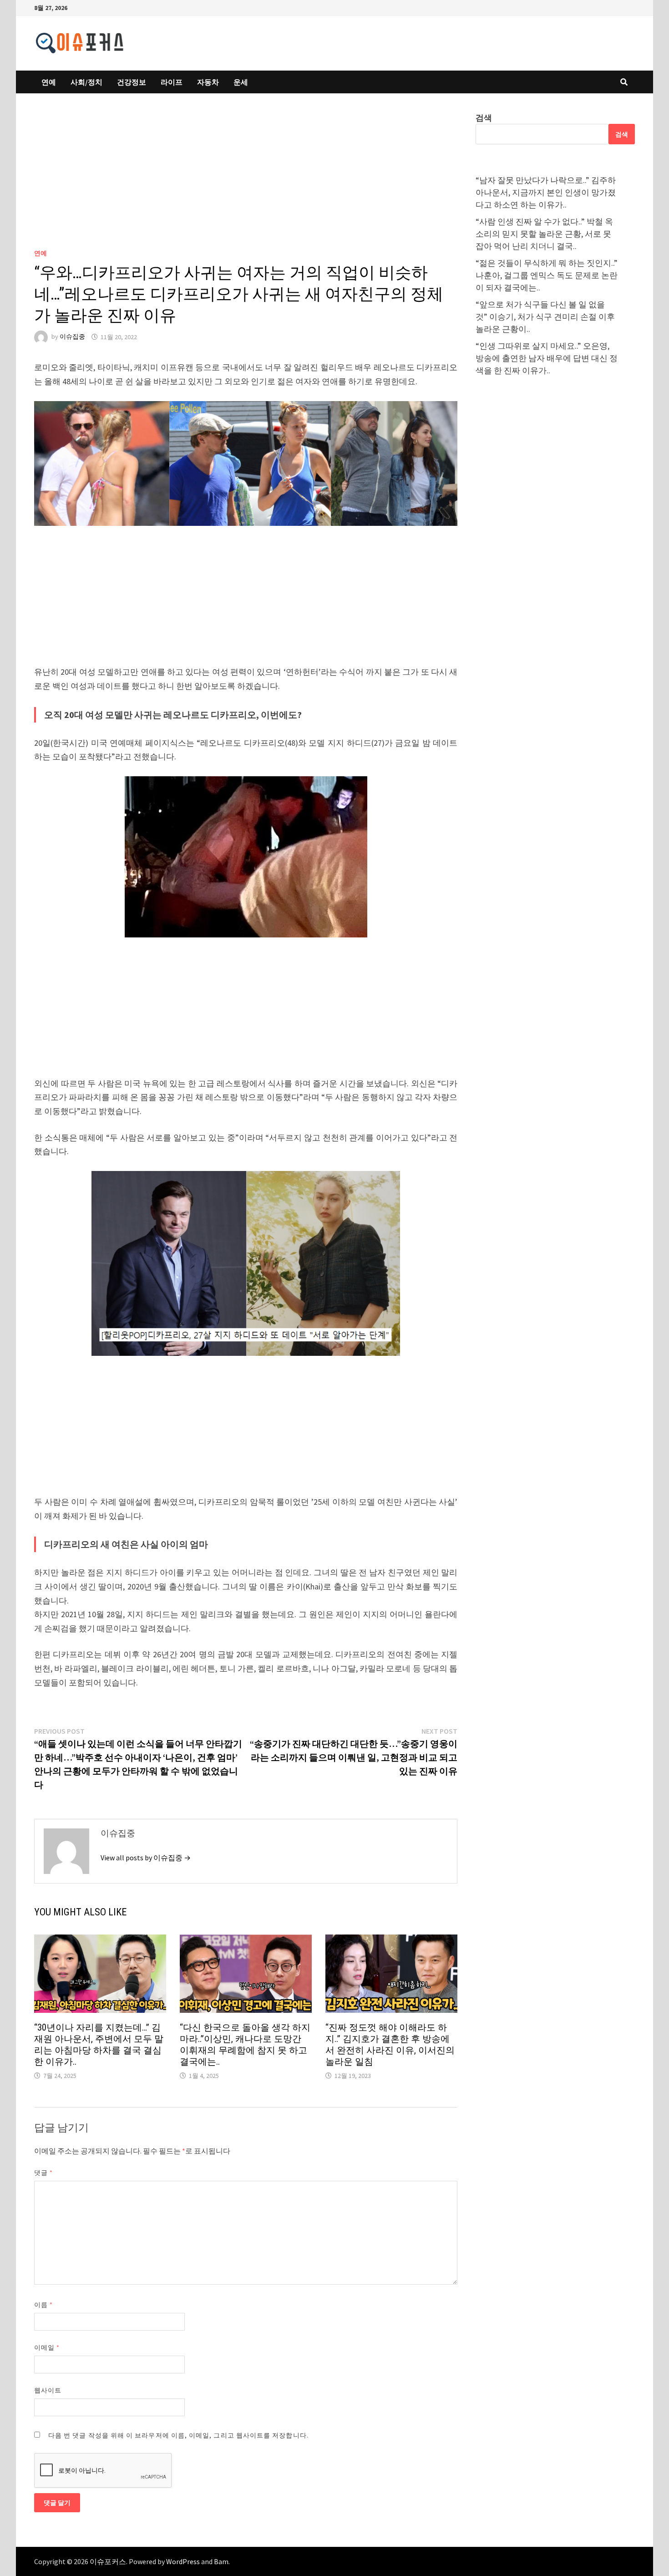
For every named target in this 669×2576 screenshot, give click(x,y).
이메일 (47, 2347)
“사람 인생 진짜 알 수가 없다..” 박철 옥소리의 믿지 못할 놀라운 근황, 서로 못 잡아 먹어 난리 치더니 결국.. (544, 234)
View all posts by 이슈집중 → (146, 1858)
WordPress (183, 2561)
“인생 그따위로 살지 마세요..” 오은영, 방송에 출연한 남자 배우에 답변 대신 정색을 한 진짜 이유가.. (547, 358)
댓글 (43, 2173)
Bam (221, 2561)
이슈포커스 (108, 2561)
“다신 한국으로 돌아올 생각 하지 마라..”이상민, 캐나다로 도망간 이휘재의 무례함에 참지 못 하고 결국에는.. (245, 2044)
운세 (241, 82)
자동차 (208, 82)
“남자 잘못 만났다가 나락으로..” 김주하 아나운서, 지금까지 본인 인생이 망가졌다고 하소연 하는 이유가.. (546, 192)
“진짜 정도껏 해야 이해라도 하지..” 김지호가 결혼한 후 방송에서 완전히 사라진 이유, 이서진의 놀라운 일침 (390, 2044)
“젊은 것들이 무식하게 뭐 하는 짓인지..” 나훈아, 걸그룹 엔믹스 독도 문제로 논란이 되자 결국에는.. (547, 275)
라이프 (172, 82)
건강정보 (132, 82)
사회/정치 (86, 82)
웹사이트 (48, 2390)
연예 (49, 82)
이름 (43, 2305)
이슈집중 (72, 337)
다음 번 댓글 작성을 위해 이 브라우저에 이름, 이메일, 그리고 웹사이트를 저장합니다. (178, 2435)
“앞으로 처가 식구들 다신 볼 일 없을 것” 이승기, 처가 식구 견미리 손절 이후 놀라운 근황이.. (545, 317)
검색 (484, 118)
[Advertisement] (246, 179)
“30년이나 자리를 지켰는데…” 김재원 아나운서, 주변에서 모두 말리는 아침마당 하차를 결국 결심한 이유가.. (99, 2044)
